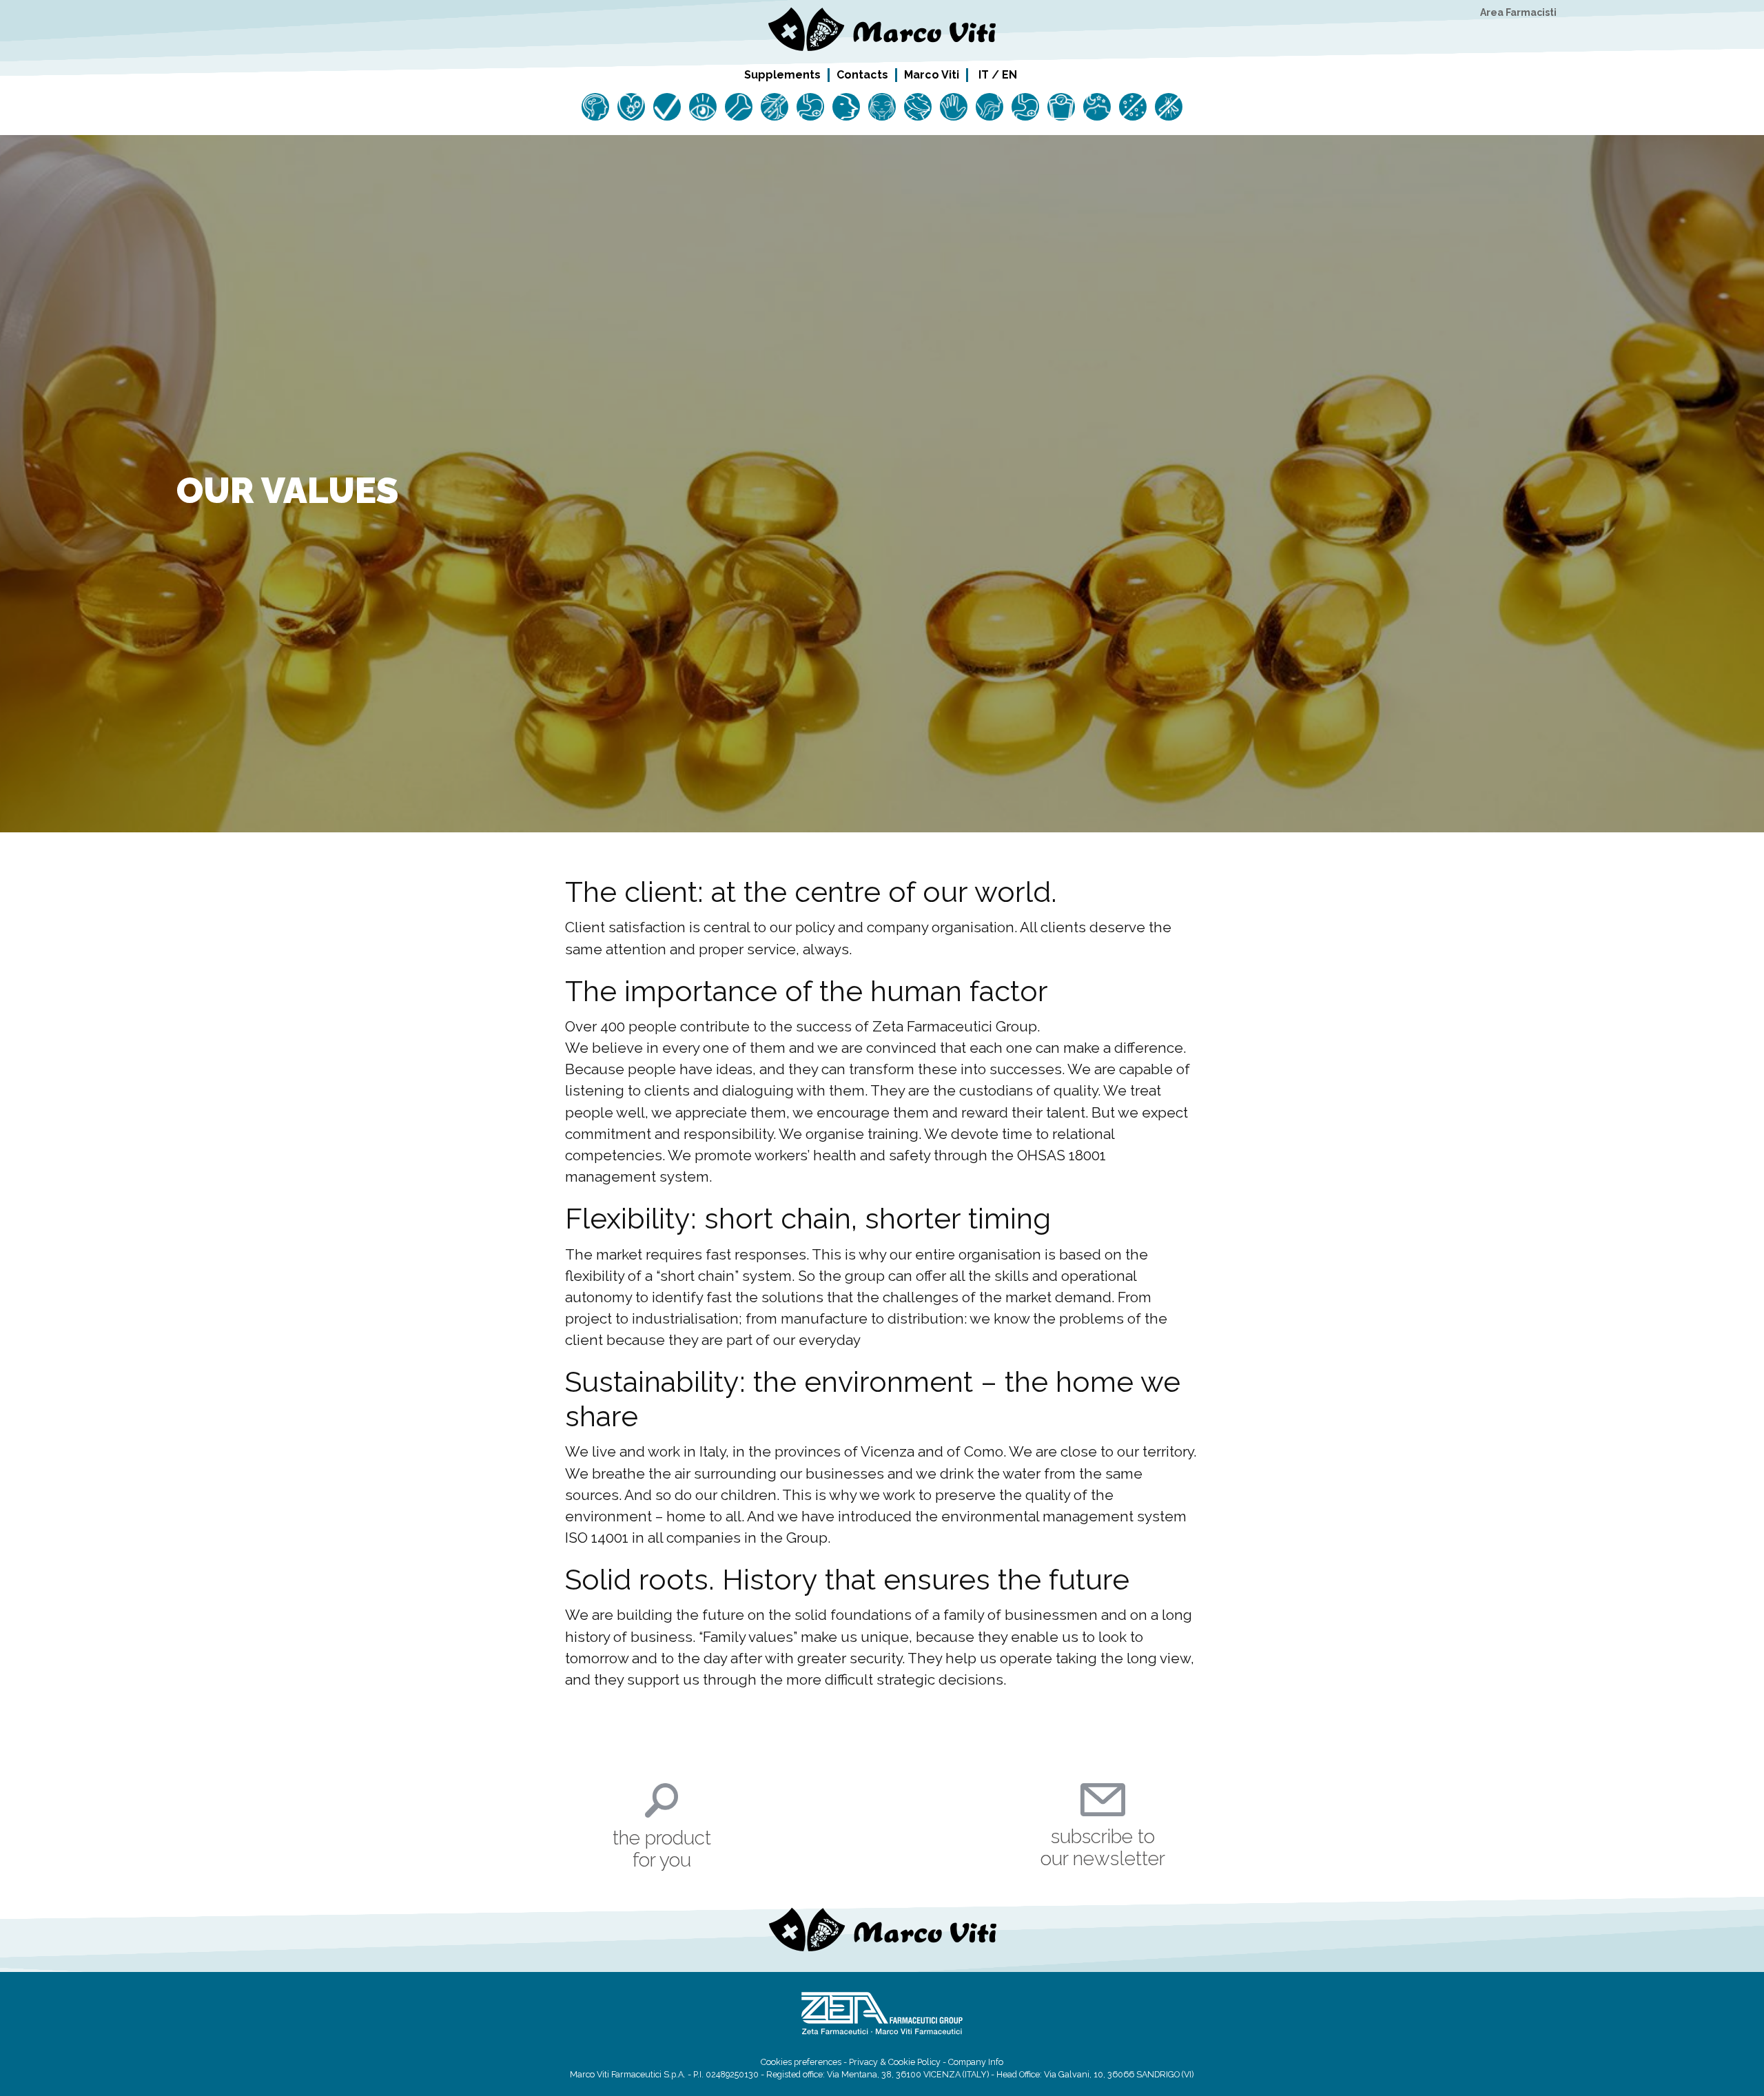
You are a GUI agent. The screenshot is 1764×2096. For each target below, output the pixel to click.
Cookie (902, 2062)
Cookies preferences (801, 2062)
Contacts (862, 74)
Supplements (782, 74)
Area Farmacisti (1518, 12)
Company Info (976, 2062)
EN (1009, 75)
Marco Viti (932, 74)
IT (984, 75)
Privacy (863, 2062)
